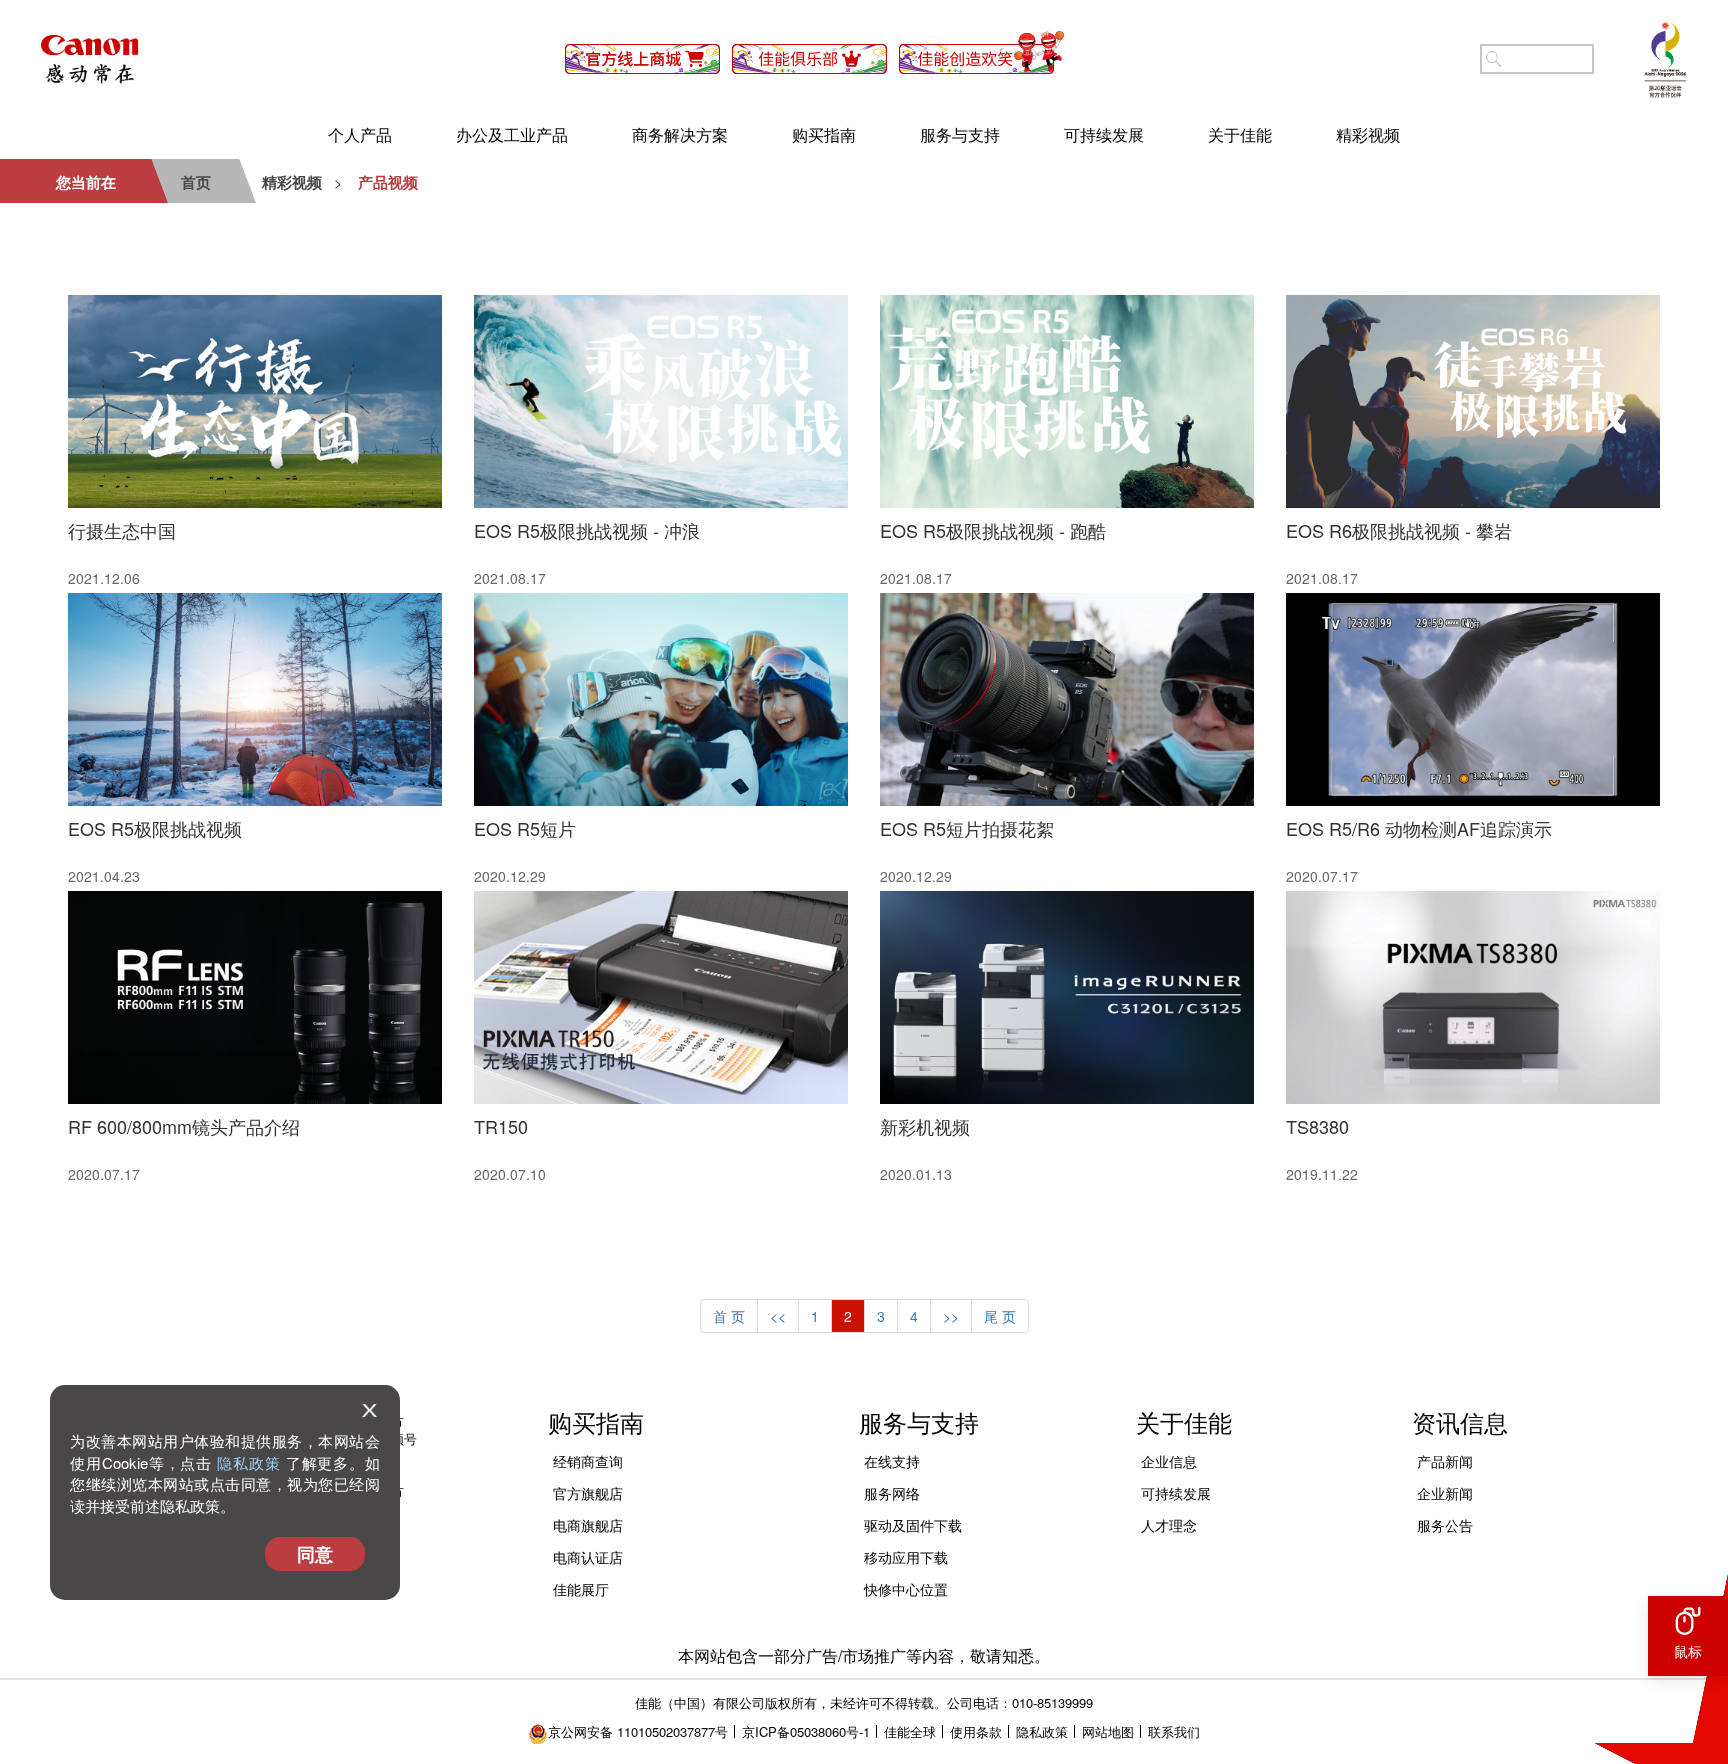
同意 (315, 1554)
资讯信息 (1460, 1421)
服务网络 (892, 1493)
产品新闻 (1445, 1461)
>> (951, 1316)
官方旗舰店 (588, 1493)
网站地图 (1108, 1731)
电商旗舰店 (588, 1525)
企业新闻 (1445, 1493)
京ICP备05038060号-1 (806, 1731)
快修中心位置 (906, 1589)
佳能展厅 (581, 1589)
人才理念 (1169, 1525)
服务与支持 (960, 134)
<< (778, 1316)
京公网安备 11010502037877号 (638, 1731)
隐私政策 (249, 1462)
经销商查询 (588, 1461)
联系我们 (1174, 1731)
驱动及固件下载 (913, 1525)
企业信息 (1169, 1461)
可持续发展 (1104, 134)
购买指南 (824, 134)
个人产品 (360, 134)
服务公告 (1445, 1525)
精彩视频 (1368, 134)
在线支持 (892, 1461)
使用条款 (976, 1731)
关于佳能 (1240, 134)
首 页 (729, 1316)
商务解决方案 (680, 134)
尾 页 (1000, 1316)
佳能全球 (910, 1731)
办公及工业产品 (512, 134)
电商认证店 (588, 1557)
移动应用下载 (906, 1557)
